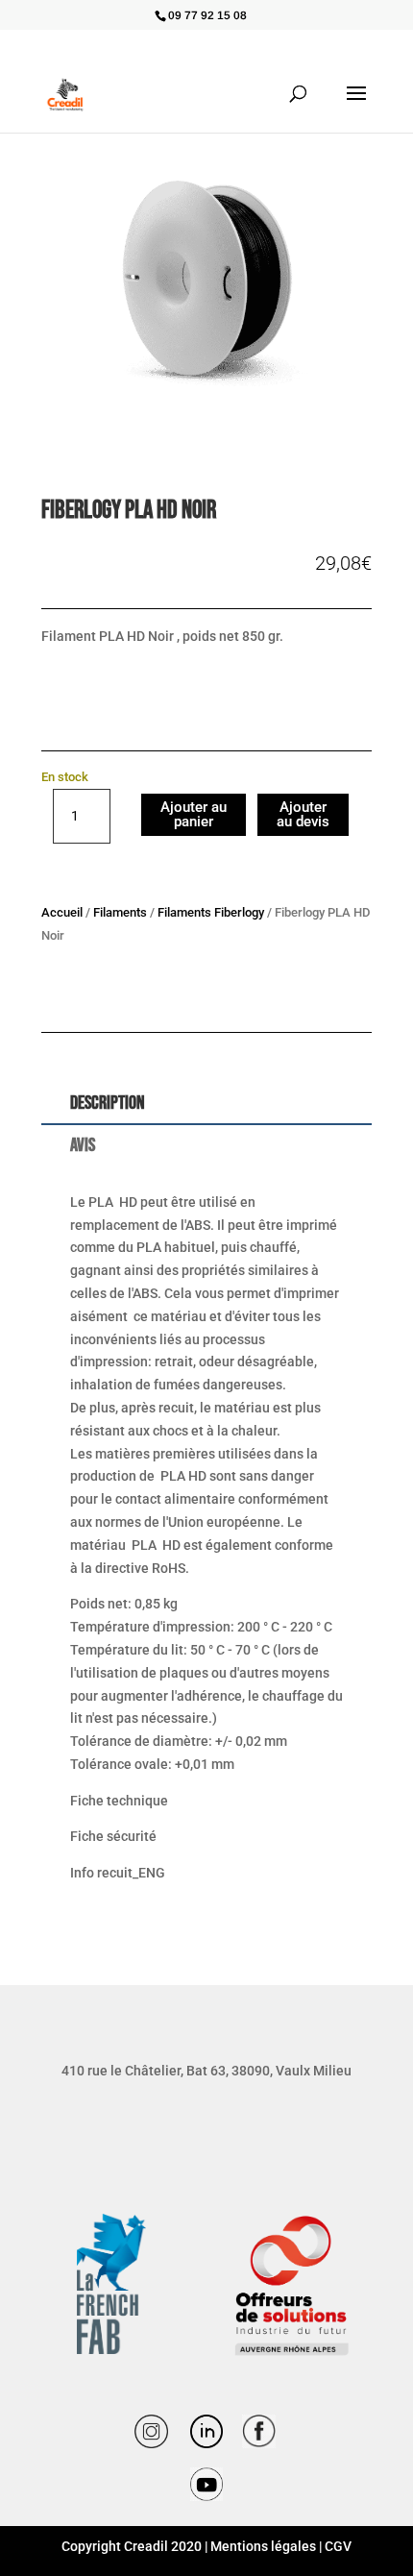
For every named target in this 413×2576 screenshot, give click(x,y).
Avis (83, 1145)
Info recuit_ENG (118, 1873)
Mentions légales (263, 2546)
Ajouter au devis (303, 814)
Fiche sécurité (113, 1836)
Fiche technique (119, 1801)
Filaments (120, 912)
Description (108, 1103)
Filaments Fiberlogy (211, 912)
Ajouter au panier (194, 814)
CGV (338, 2546)
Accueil (62, 912)
